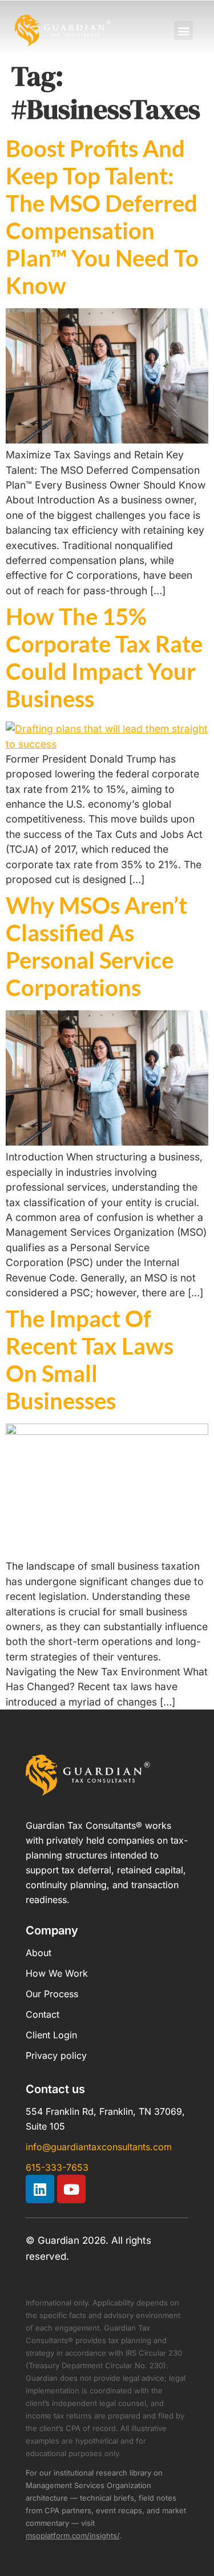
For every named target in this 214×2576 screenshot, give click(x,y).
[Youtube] (71, 2189)
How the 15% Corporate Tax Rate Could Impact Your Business (104, 658)
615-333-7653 (57, 2167)
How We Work (57, 1973)
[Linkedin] (40, 2189)
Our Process (52, 1994)
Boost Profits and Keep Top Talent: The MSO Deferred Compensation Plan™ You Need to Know (102, 217)
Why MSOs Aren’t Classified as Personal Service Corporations (96, 946)
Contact (43, 2014)
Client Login (51, 2035)
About (39, 1953)
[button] (183, 31)
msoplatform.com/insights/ (72, 2535)
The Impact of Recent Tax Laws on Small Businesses (90, 1360)
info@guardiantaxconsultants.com (99, 2147)
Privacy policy (56, 2055)
